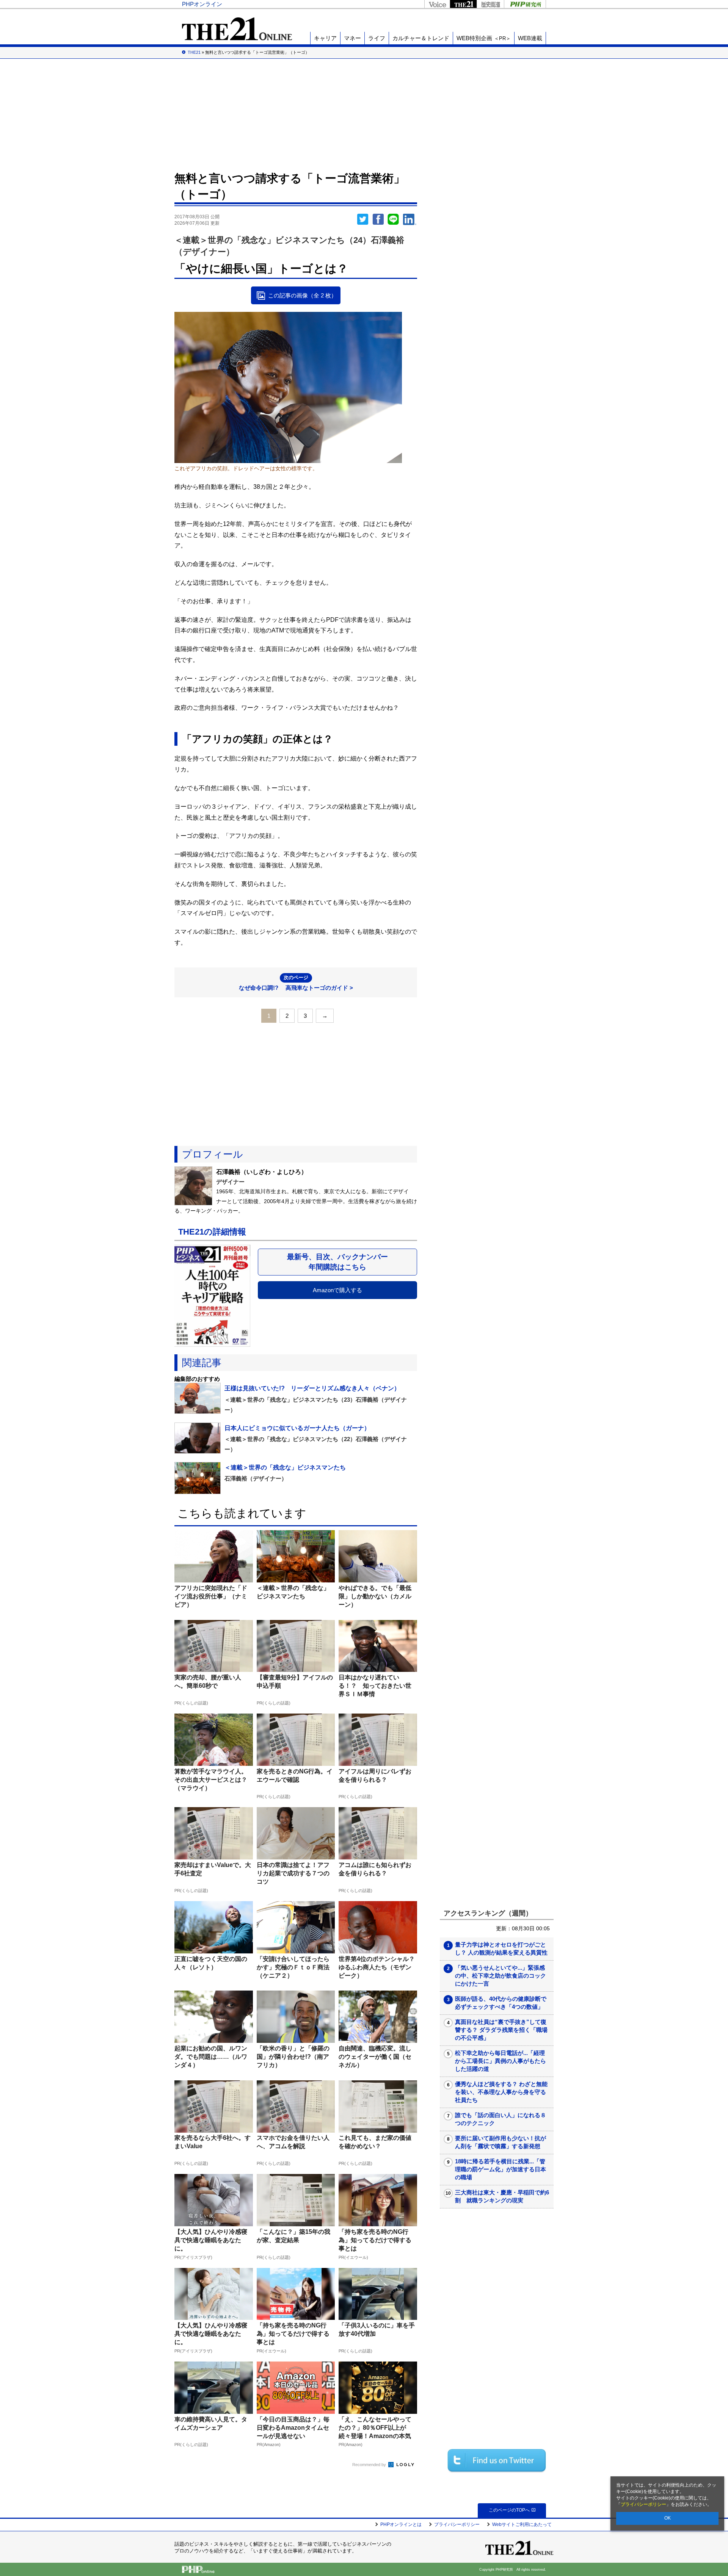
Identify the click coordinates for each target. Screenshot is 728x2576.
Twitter (363, 219)
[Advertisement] (364, 114)
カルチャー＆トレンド (421, 38)
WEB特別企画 (484, 38)
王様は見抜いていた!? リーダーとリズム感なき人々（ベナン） (312, 1388)
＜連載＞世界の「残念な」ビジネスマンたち (285, 1467)
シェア (378, 219)
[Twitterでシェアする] (497, 2460)
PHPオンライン (202, 4)
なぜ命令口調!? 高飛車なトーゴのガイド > (296, 983)
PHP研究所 (525, 4)
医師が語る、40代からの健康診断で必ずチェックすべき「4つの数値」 (501, 2003)
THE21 (463, 4)
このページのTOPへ (509, 2510)
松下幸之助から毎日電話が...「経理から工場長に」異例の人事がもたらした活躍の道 (500, 2061)
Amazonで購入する (337, 1290)
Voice (437, 4)
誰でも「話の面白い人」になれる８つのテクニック (500, 2119)
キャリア (325, 38)
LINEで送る (393, 219)
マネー (352, 38)
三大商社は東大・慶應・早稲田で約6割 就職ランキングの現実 (502, 2196)
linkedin (410, 219)
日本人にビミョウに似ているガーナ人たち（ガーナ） (297, 1428)
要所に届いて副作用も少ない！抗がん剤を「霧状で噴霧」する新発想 (500, 2142)
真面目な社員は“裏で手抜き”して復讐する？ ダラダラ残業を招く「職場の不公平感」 (501, 2030)
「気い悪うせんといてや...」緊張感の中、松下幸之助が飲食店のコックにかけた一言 (500, 1976)
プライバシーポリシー (643, 2504)
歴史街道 (490, 4)
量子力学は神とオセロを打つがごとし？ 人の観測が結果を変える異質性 (501, 1948)
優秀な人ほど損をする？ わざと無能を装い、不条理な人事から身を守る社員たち (501, 2092)
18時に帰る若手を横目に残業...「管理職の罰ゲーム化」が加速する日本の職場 (500, 2169)
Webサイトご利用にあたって (522, 2524)
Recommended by (370, 2465)
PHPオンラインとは (401, 2524)
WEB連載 (530, 38)
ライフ (377, 38)
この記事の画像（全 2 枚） (302, 295)
